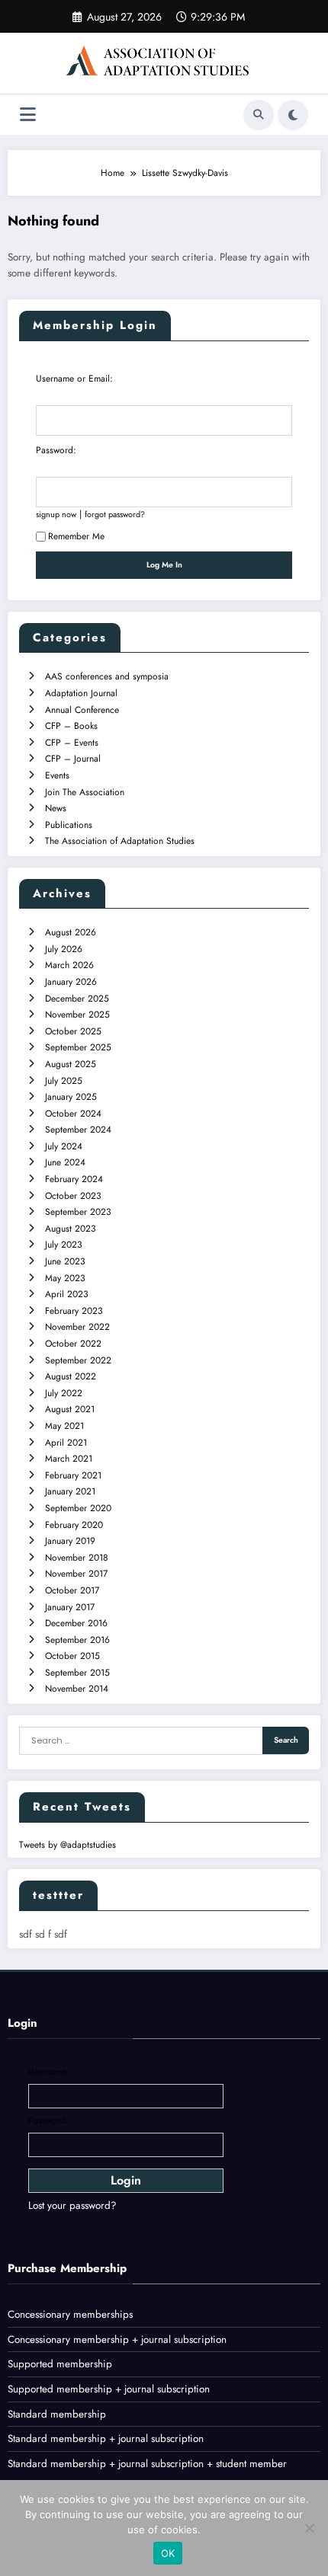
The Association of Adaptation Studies (120, 841)
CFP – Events (72, 743)
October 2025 (73, 1031)
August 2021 (70, 1409)
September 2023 (78, 1212)
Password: (56, 450)
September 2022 (78, 1360)
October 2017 (72, 1590)
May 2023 (65, 1278)
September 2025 (78, 1047)
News (56, 808)
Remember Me (76, 536)
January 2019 (70, 1541)
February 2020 (74, 1525)
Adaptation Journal (81, 693)
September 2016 (77, 1640)
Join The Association (85, 792)
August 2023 (71, 1229)
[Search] (259, 115)
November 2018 (77, 1558)
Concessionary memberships (70, 2314)
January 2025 (71, 1097)
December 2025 (77, 999)
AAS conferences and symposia (107, 676)
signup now (56, 514)
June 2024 (65, 1162)
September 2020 (78, 1508)
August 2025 (71, 1064)
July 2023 (64, 1245)
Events (57, 775)
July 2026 (64, 949)
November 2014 (77, 1689)
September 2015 (77, 1673)
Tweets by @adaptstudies (68, 1845)
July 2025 (64, 1081)
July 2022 (64, 1393)
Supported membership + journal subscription (109, 2389)
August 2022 (71, 1376)
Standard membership (57, 2414)
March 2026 (69, 965)
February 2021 (73, 1475)
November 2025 (77, 1015)
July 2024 (64, 1146)
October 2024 (73, 1114)
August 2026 (71, 932)
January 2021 (70, 1491)
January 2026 (71, 982)
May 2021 (64, 1426)
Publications (69, 825)
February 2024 (74, 1179)
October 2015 (72, 1656)
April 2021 (66, 1443)
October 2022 (73, 1344)
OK (168, 2553)
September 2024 (78, 1130)
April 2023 (67, 1294)
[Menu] (28, 115)
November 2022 (77, 1327)
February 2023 (74, 1311)
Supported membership (60, 2364)
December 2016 (76, 1623)
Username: (49, 2072)
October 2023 (73, 1196)
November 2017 (76, 1574)
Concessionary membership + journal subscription (117, 2339)
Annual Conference (82, 710)
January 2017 (70, 1607)
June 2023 (65, 1261)
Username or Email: (74, 379)
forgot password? (115, 514)
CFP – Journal (73, 759)
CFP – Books (71, 726)
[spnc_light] (293, 115)
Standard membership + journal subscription (106, 2439)
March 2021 (69, 1459)
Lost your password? (72, 2205)
